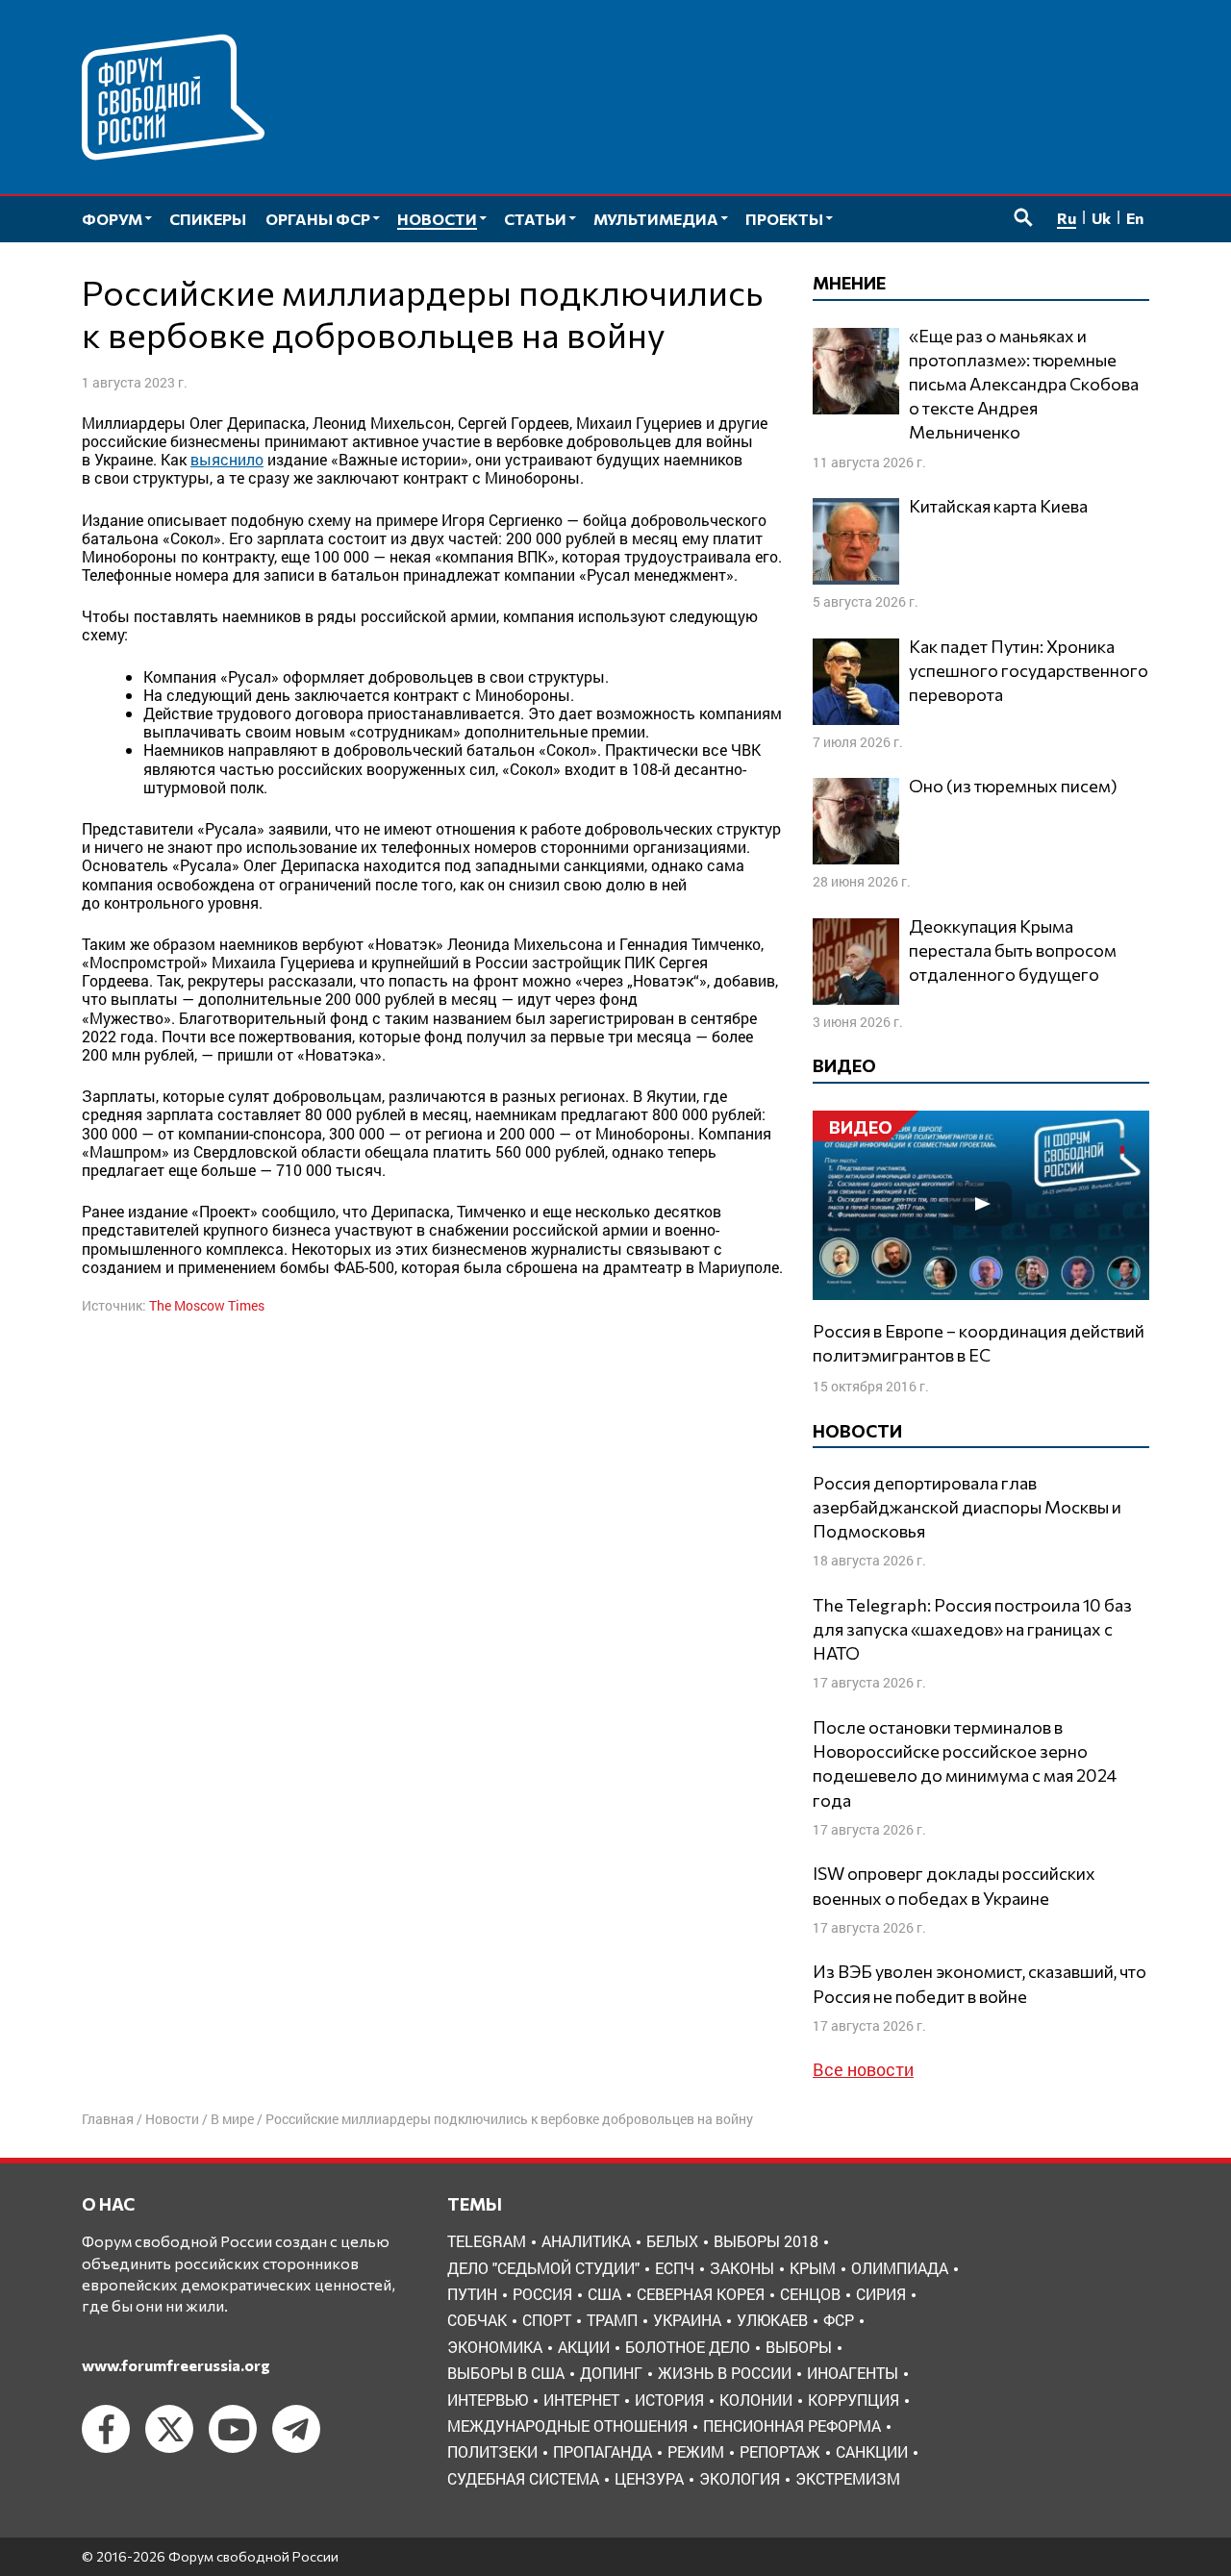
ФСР (839, 2320)
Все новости (863, 2069)
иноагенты (853, 2373)
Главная (108, 2119)
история (669, 2400)
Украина (687, 2320)
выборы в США (506, 2373)
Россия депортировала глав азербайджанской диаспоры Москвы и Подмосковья (967, 1507)
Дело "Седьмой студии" (543, 2268)
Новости (172, 2119)
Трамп (612, 2320)
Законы (742, 2268)
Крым (813, 2268)
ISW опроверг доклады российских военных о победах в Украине (954, 1885)
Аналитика (586, 2241)
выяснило (227, 459)
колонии (756, 2400)
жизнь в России (725, 2373)
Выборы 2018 (766, 2241)
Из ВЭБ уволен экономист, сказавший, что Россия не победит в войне (980, 1983)
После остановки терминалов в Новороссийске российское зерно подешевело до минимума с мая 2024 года (965, 1763)
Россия (542, 2294)
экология (740, 2478)
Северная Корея (701, 2294)
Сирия (881, 2294)
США (604, 2294)
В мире (232, 2119)
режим (696, 2451)
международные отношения (567, 2426)
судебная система (523, 2478)
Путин (472, 2294)
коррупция (854, 2400)
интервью (488, 2400)
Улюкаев (772, 2320)
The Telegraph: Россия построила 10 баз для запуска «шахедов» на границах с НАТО (972, 1629)
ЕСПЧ (675, 2268)
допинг (611, 2373)
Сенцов (810, 2294)
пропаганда (603, 2451)
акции (584, 2347)
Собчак (477, 2320)
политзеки (492, 2451)
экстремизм (848, 2478)
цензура (649, 2478)
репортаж (780, 2451)
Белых (672, 2241)
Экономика (495, 2347)
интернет (581, 2400)
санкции (872, 2451)
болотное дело (688, 2347)
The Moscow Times (207, 1305)
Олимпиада (900, 2268)
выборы (799, 2347)
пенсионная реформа (792, 2426)
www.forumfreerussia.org (176, 2365)
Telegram (487, 2241)
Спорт (547, 2320)
